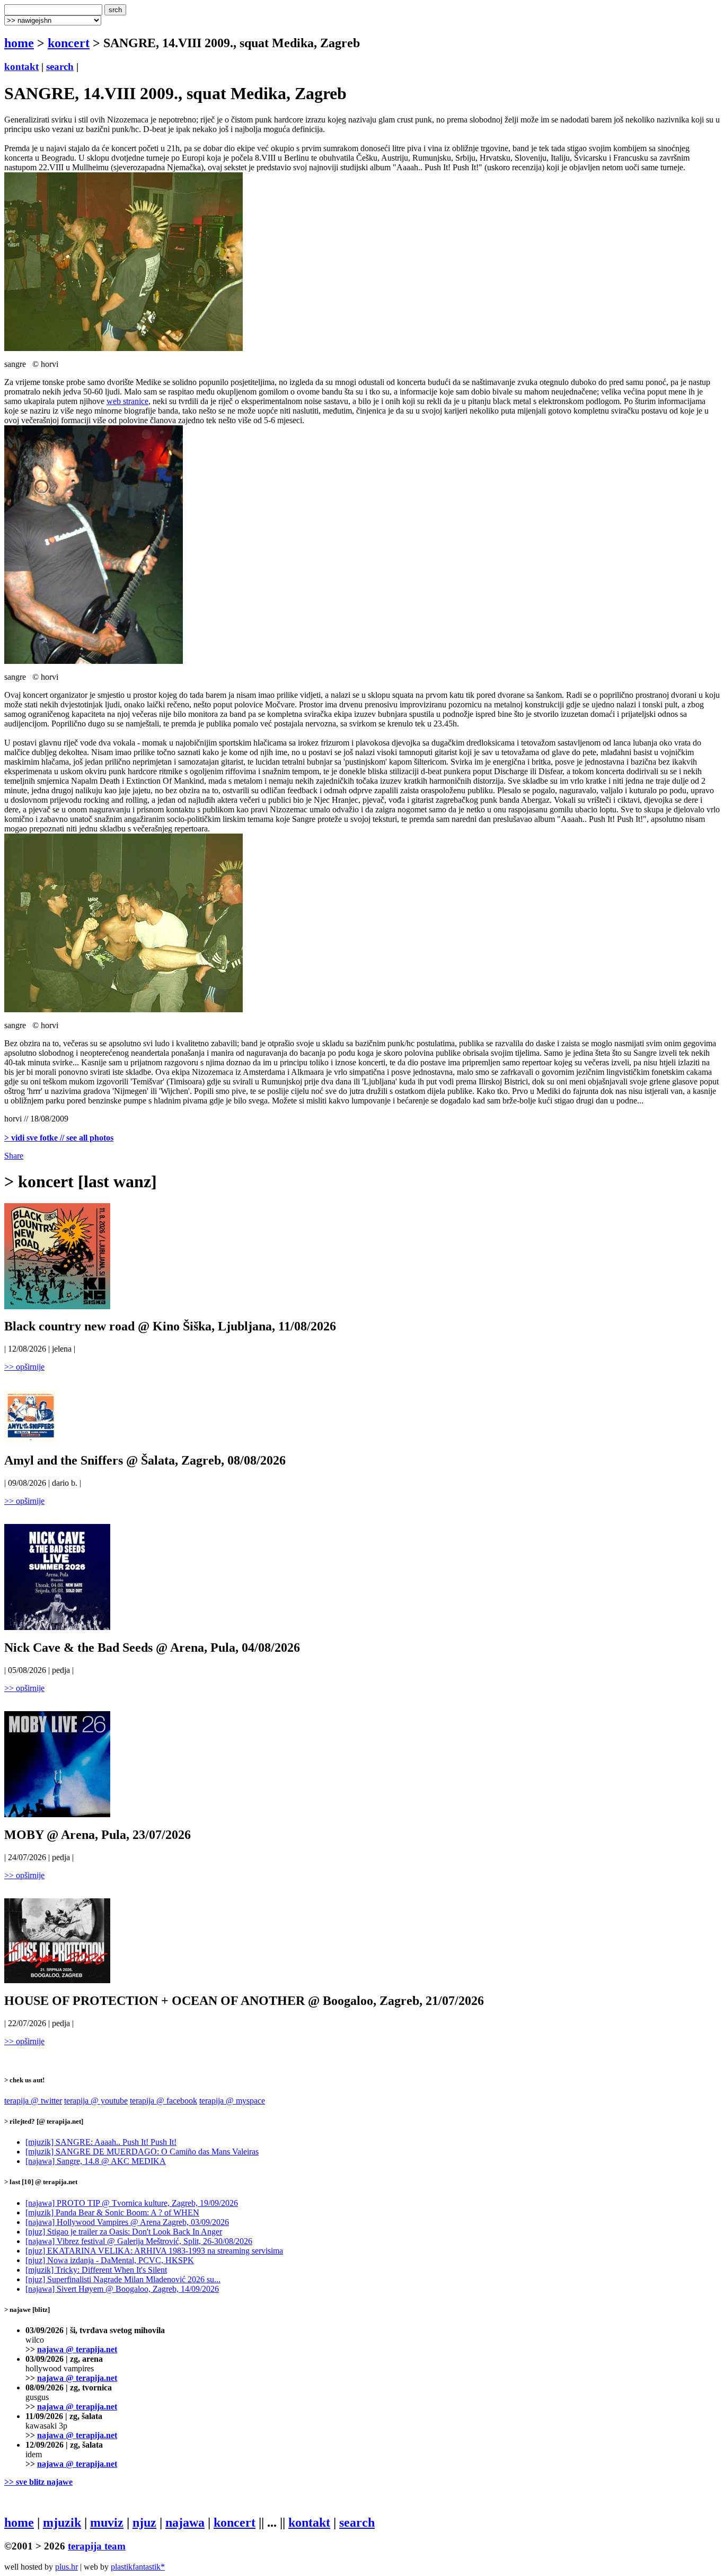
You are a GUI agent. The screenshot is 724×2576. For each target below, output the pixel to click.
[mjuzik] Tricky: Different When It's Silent (96, 2270)
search (60, 67)
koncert (69, 43)
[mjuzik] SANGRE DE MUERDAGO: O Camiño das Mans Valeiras (142, 2152)
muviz (107, 2522)
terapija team (97, 2546)
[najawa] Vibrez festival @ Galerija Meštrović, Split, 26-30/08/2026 (139, 2241)
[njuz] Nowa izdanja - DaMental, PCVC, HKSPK (110, 2260)
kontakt (21, 67)
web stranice (127, 401)
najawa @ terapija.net (77, 2349)
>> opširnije (24, 1367)
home (19, 43)
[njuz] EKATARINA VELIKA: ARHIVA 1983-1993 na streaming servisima (154, 2251)
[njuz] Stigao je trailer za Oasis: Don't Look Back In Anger (124, 2232)
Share (14, 1156)
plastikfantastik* (138, 2567)
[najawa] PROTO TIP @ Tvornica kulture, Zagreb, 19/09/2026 (132, 2203)
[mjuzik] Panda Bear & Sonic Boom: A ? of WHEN (112, 2213)
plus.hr (67, 2567)
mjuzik (62, 2522)
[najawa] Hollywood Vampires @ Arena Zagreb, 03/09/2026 (127, 2222)
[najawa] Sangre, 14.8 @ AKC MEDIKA (96, 2161)
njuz (144, 2522)
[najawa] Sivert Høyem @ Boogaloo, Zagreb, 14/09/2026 (122, 2289)
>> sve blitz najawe (38, 2482)
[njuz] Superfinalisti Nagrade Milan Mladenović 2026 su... (123, 2279)
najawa (185, 2522)
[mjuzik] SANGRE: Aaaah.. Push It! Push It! (101, 2142)
